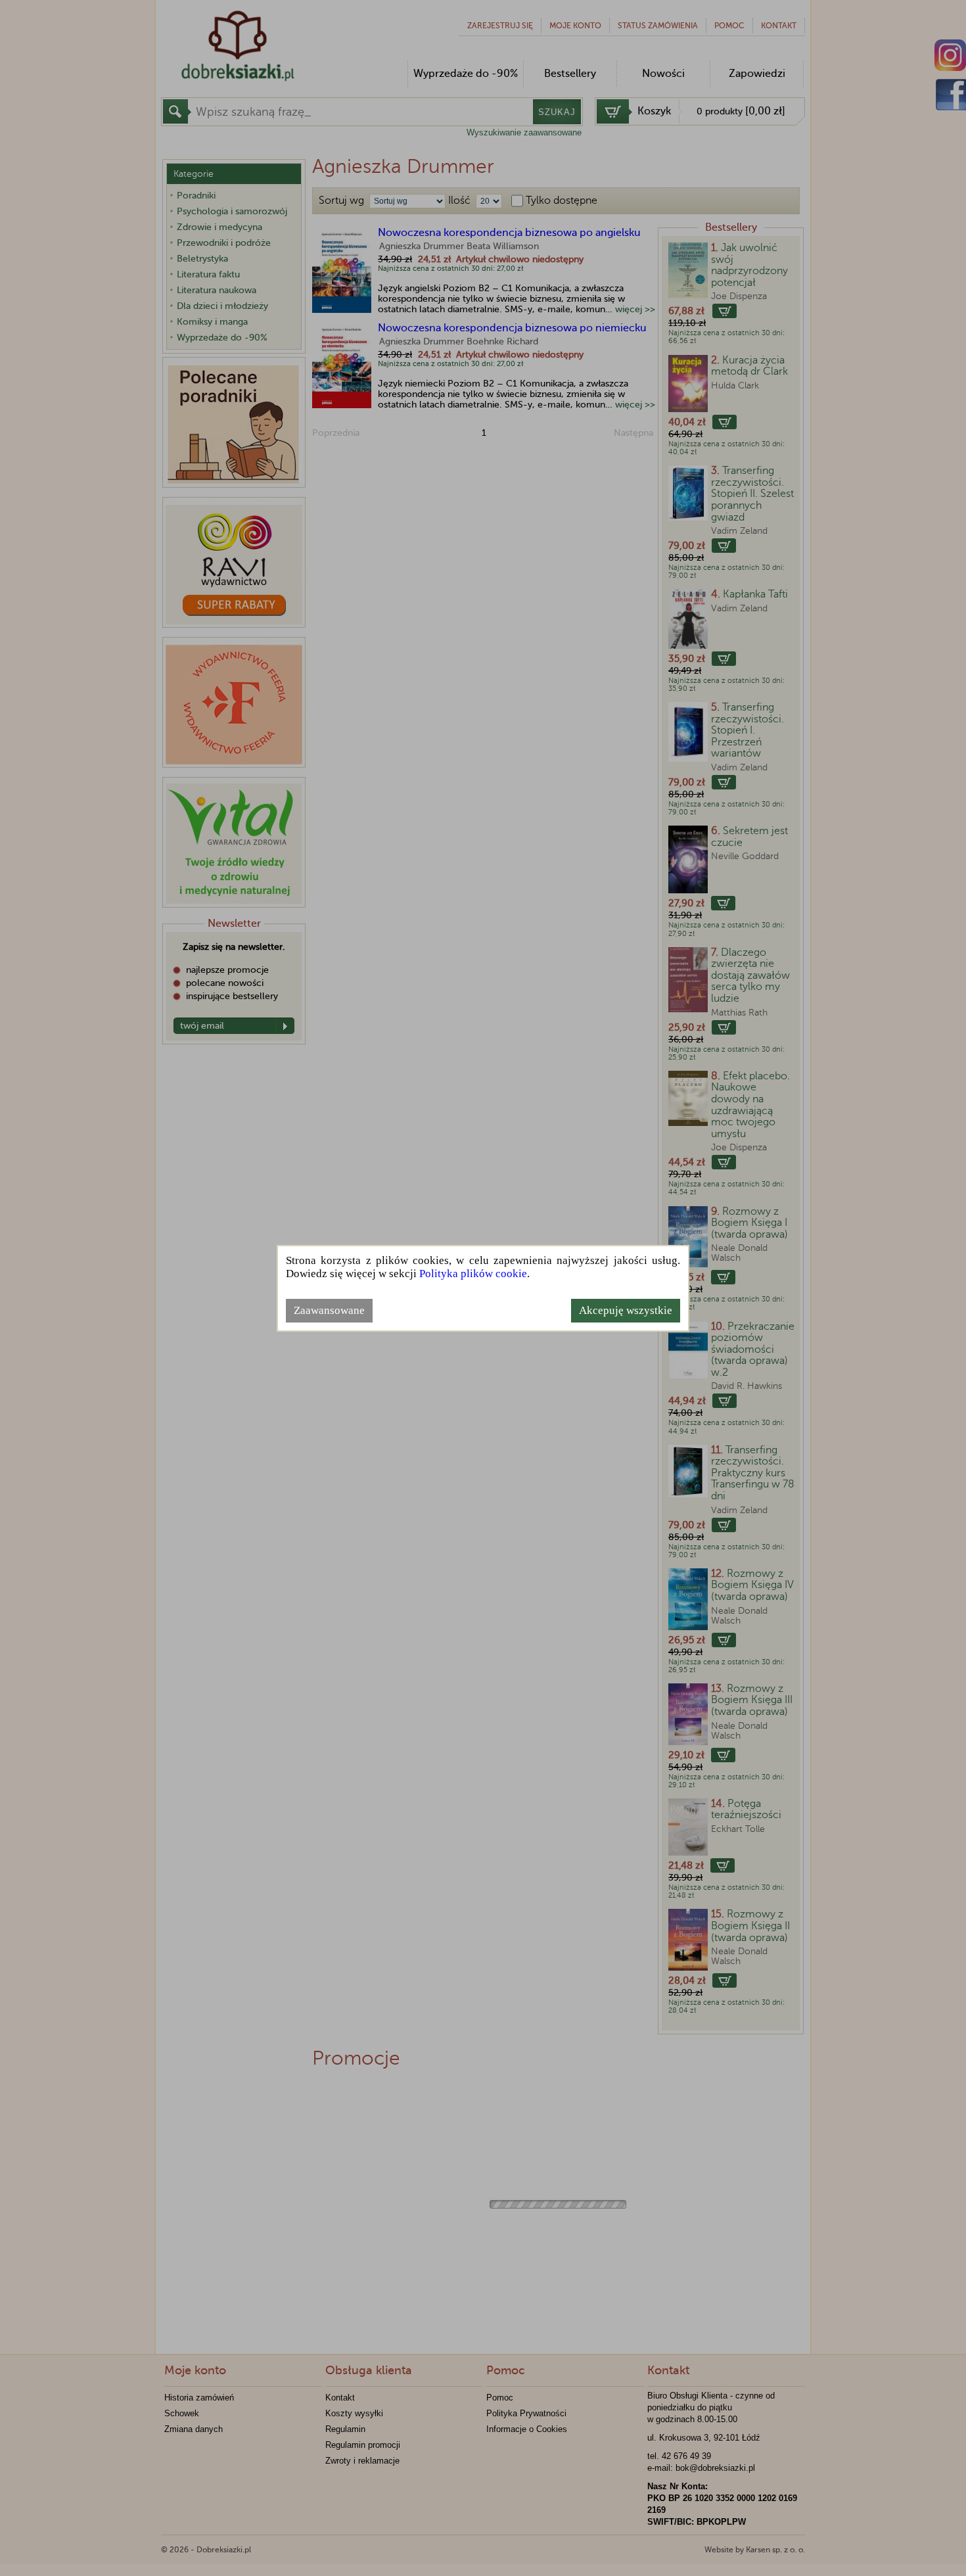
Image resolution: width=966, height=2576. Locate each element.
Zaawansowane (329, 1310)
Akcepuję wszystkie (626, 1310)
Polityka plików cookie (473, 1274)
